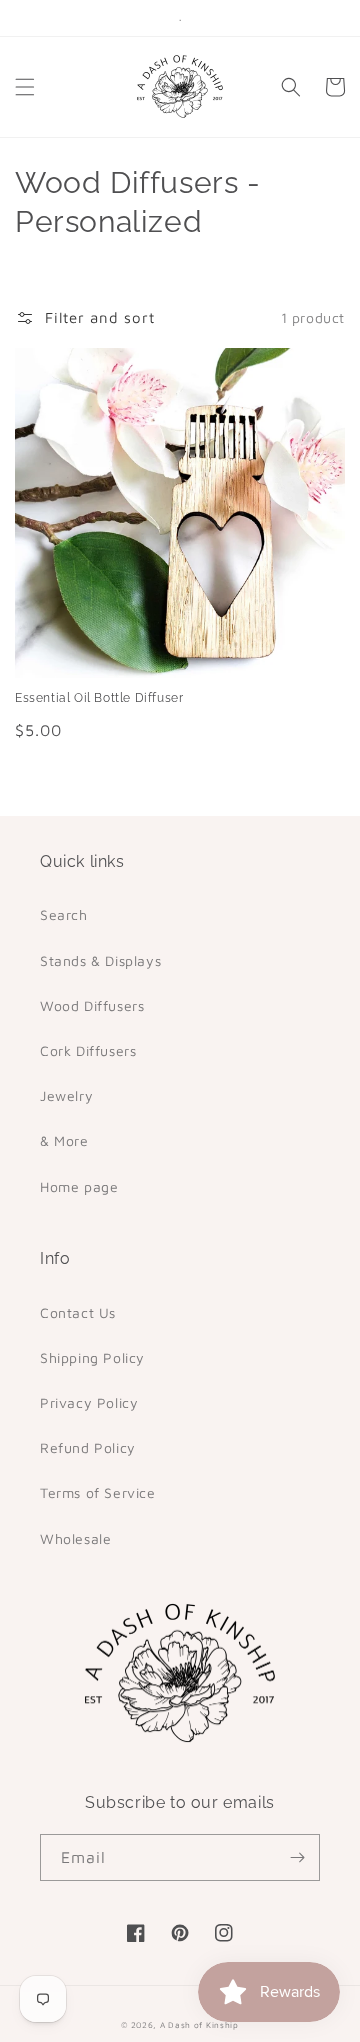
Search (64, 914)
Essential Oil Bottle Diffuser (99, 698)
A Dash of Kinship (199, 2025)
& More (64, 1140)
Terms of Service (98, 1492)
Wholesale (75, 1538)
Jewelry (66, 1095)
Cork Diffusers (88, 1050)
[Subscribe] (297, 1857)
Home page (79, 1186)
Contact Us (78, 1312)
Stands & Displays (100, 960)
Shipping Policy (92, 1357)
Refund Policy (88, 1447)
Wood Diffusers (92, 1005)
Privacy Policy (89, 1402)
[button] (25, 87)
